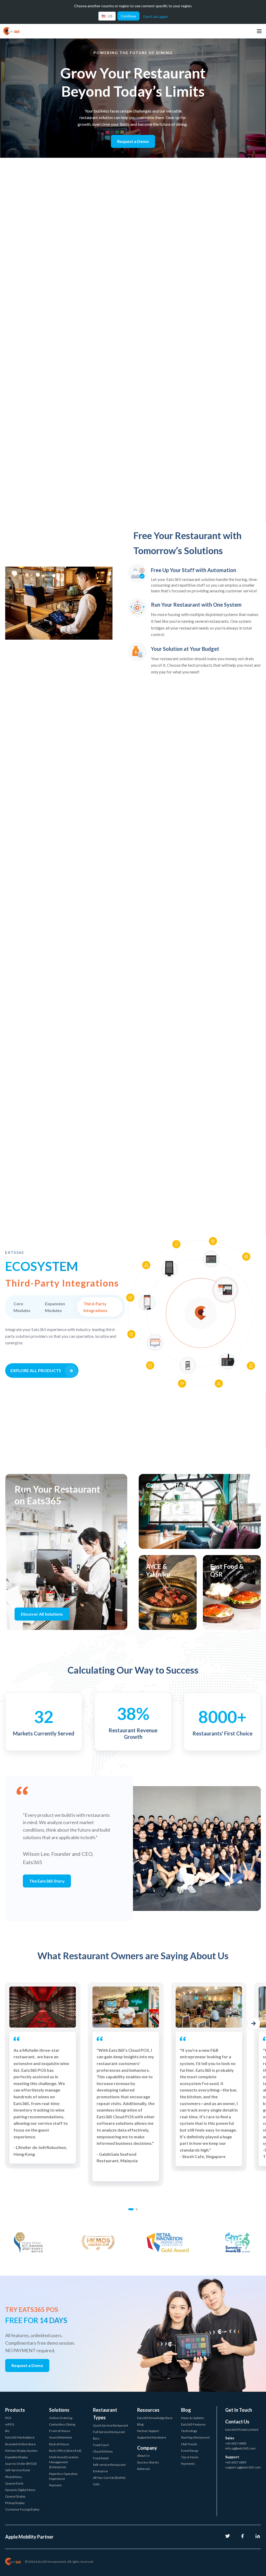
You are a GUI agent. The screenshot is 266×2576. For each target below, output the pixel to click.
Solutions (59, 2410)
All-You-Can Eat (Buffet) (109, 2478)
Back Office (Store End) (65, 2451)
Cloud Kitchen (103, 2451)
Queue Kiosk (14, 2483)
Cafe (96, 2484)
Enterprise (100, 2471)
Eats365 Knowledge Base (155, 2418)
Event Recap (189, 2451)
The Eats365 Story (47, 1881)
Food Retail (101, 2458)
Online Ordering (61, 2418)
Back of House (59, 2444)
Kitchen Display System (21, 2451)
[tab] (131, 2209)
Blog (140, 2424)
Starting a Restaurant (195, 2437)
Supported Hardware (152, 2437)
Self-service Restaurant (109, 2465)
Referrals (144, 2469)
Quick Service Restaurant (111, 2425)
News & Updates (193, 2418)
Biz (7, 2431)
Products (15, 2410)
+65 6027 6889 (236, 2462)
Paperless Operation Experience (63, 2476)
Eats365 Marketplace (20, 2437)
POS (8, 2418)
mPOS (10, 2424)
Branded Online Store (20, 2444)
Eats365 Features (193, 2424)
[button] (12, 2023)
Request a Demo (133, 141)
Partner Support (148, 2431)
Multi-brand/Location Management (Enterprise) (64, 2462)
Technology (189, 2431)
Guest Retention (61, 2437)
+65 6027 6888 (236, 2443)
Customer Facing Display (22, 2509)
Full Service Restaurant (109, 2432)
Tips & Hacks (190, 2457)
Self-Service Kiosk (18, 2470)
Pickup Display (15, 2503)
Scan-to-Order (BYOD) (21, 2464)
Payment (55, 2485)
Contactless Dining (62, 2424)
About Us (144, 2456)
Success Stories (148, 2462)
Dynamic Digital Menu (20, 2490)
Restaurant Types (105, 2414)
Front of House (60, 2431)
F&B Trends (189, 2444)
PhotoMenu (14, 2477)
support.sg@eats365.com (243, 2467)
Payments (188, 2464)
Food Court (101, 2445)
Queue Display (15, 2496)
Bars (96, 2438)
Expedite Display (16, 2457)
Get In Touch (239, 2410)
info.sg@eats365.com (240, 2448)
